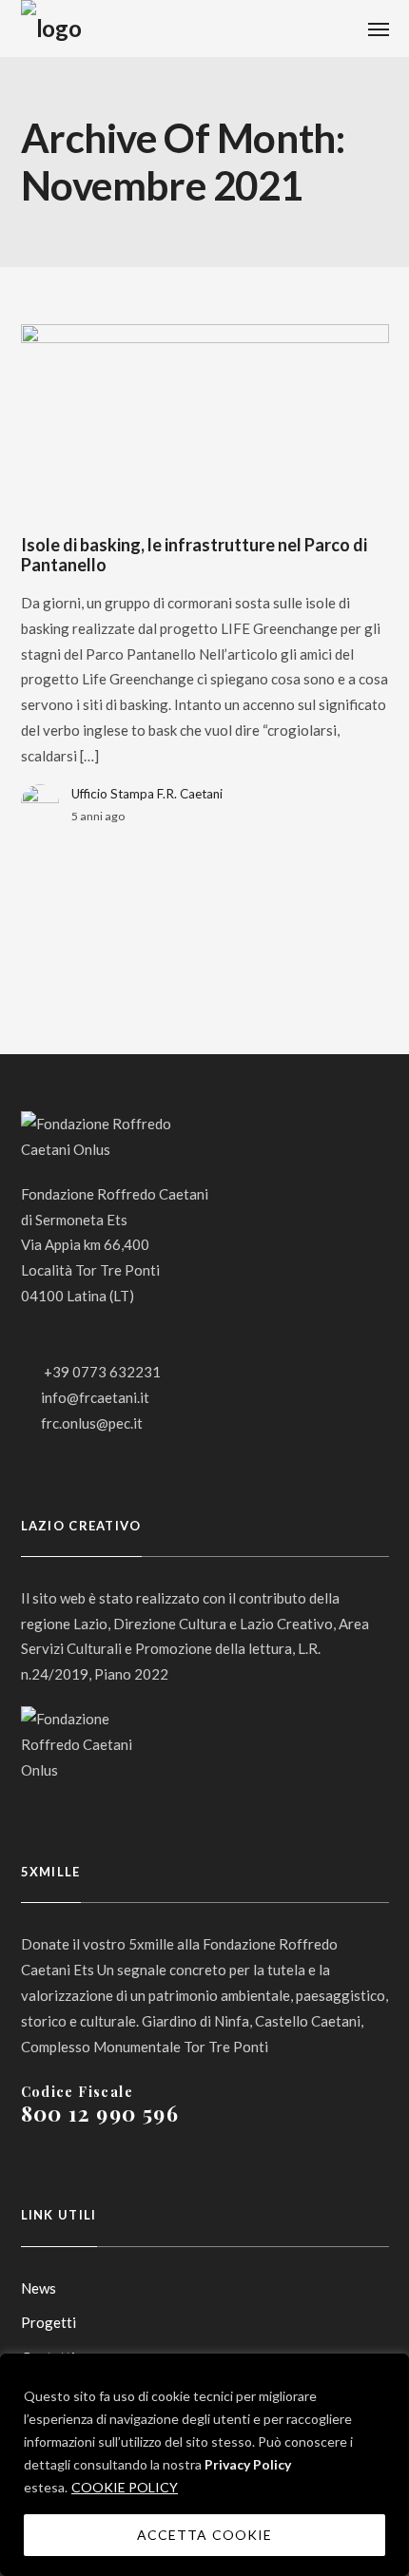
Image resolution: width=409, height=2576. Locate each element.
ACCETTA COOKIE (204, 2535)
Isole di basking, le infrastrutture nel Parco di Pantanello (194, 555)
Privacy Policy (248, 2464)
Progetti (49, 2322)
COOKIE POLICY (125, 2487)
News (39, 2288)
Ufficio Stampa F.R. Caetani (147, 794)
